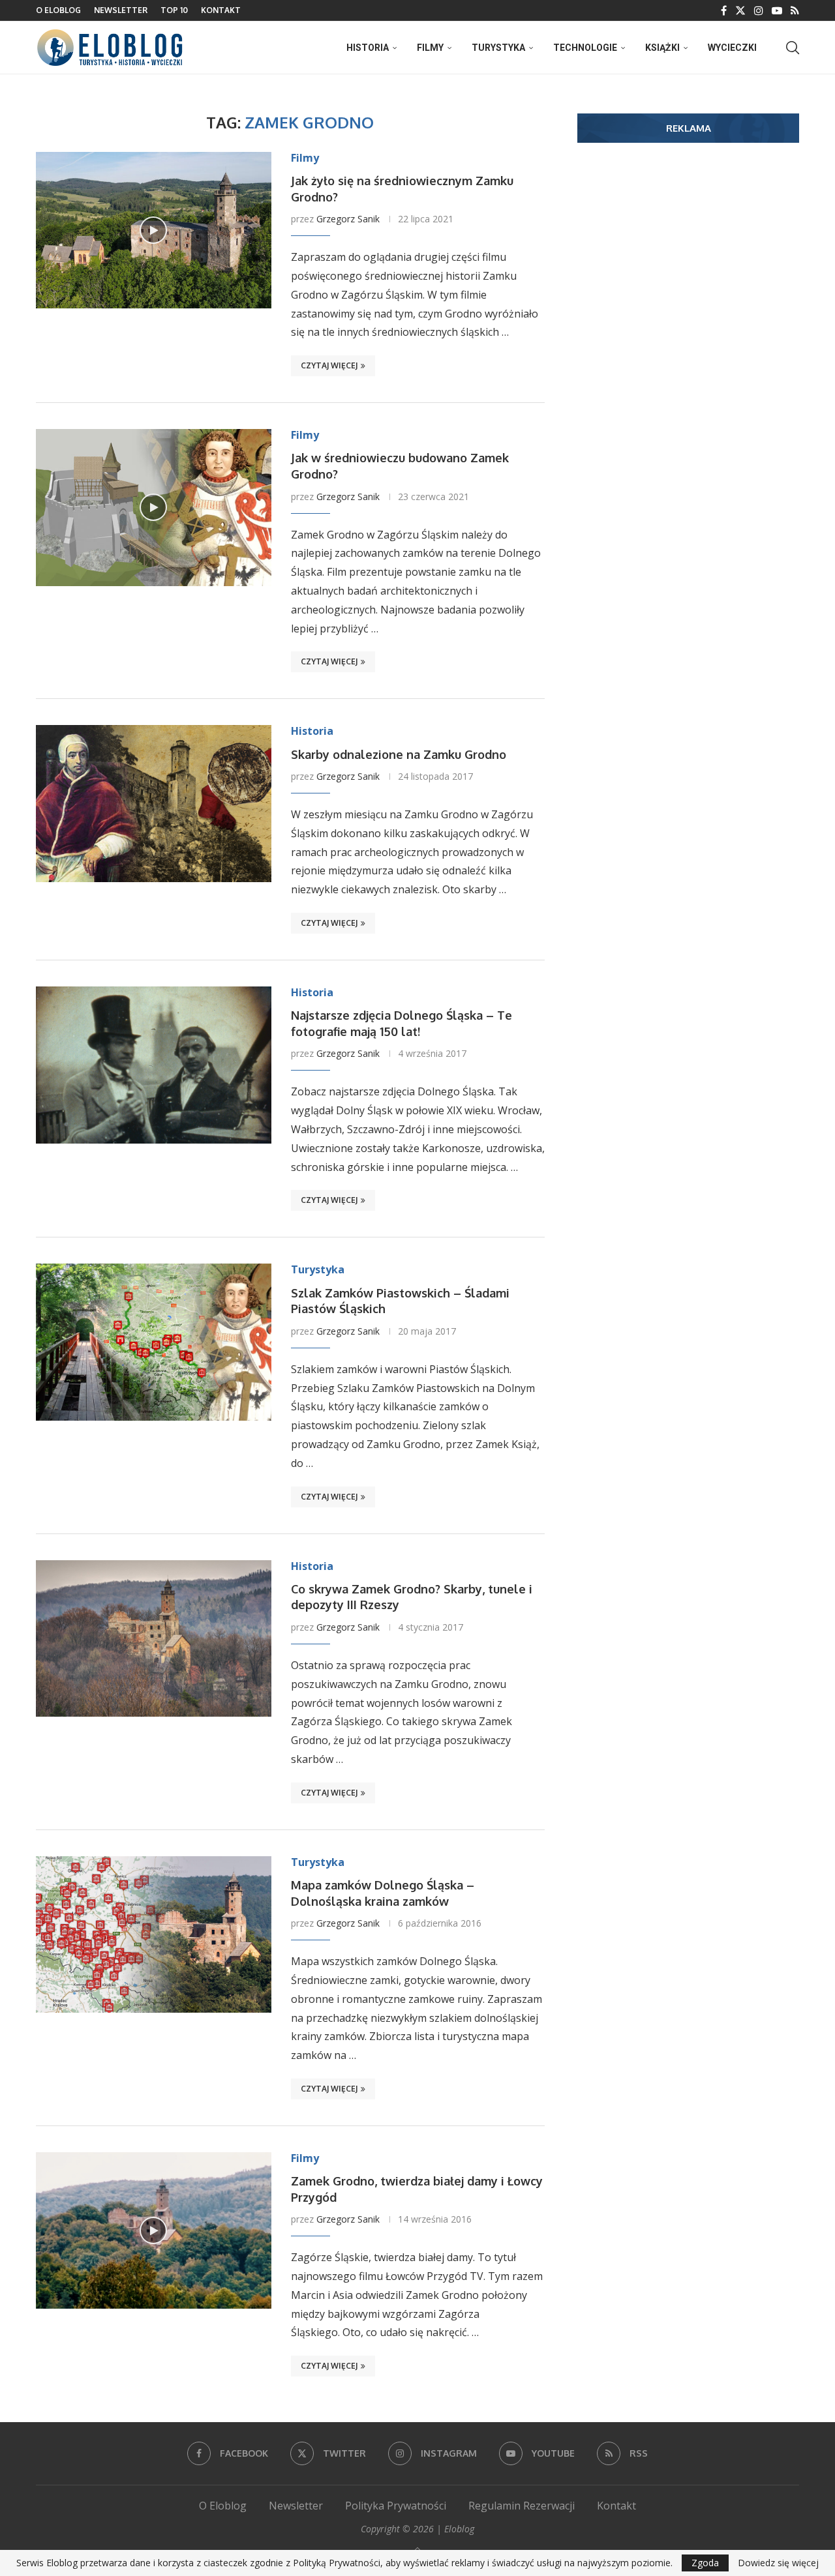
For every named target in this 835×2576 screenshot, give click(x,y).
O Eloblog (58, 10)
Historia (368, 48)
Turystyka (498, 48)
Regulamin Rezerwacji (522, 2506)
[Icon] (153, 230)
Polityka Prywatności (396, 2506)
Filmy (430, 48)
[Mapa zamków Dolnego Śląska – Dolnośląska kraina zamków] (154, 1934)
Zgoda (705, 2563)
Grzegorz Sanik (348, 219)
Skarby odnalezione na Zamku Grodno (399, 754)
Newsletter (121, 10)
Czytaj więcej (329, 365)
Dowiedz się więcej (778, 2563)
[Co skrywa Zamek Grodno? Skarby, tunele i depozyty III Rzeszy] (154, 1638)
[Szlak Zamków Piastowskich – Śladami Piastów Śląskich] (154, 1342)
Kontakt (221, 10)
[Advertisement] (688, 254)
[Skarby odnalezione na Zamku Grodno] (154, 803)
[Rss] (795, 10)
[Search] (793, 48)
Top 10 (174, 10)
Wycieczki (732, 48)
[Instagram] (759, 10)
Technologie (585, 48)
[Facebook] (724, 10)
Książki (662, 48)
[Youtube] (777, 10)
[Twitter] (740, 10)
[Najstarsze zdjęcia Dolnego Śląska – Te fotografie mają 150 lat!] (154, 1065)
